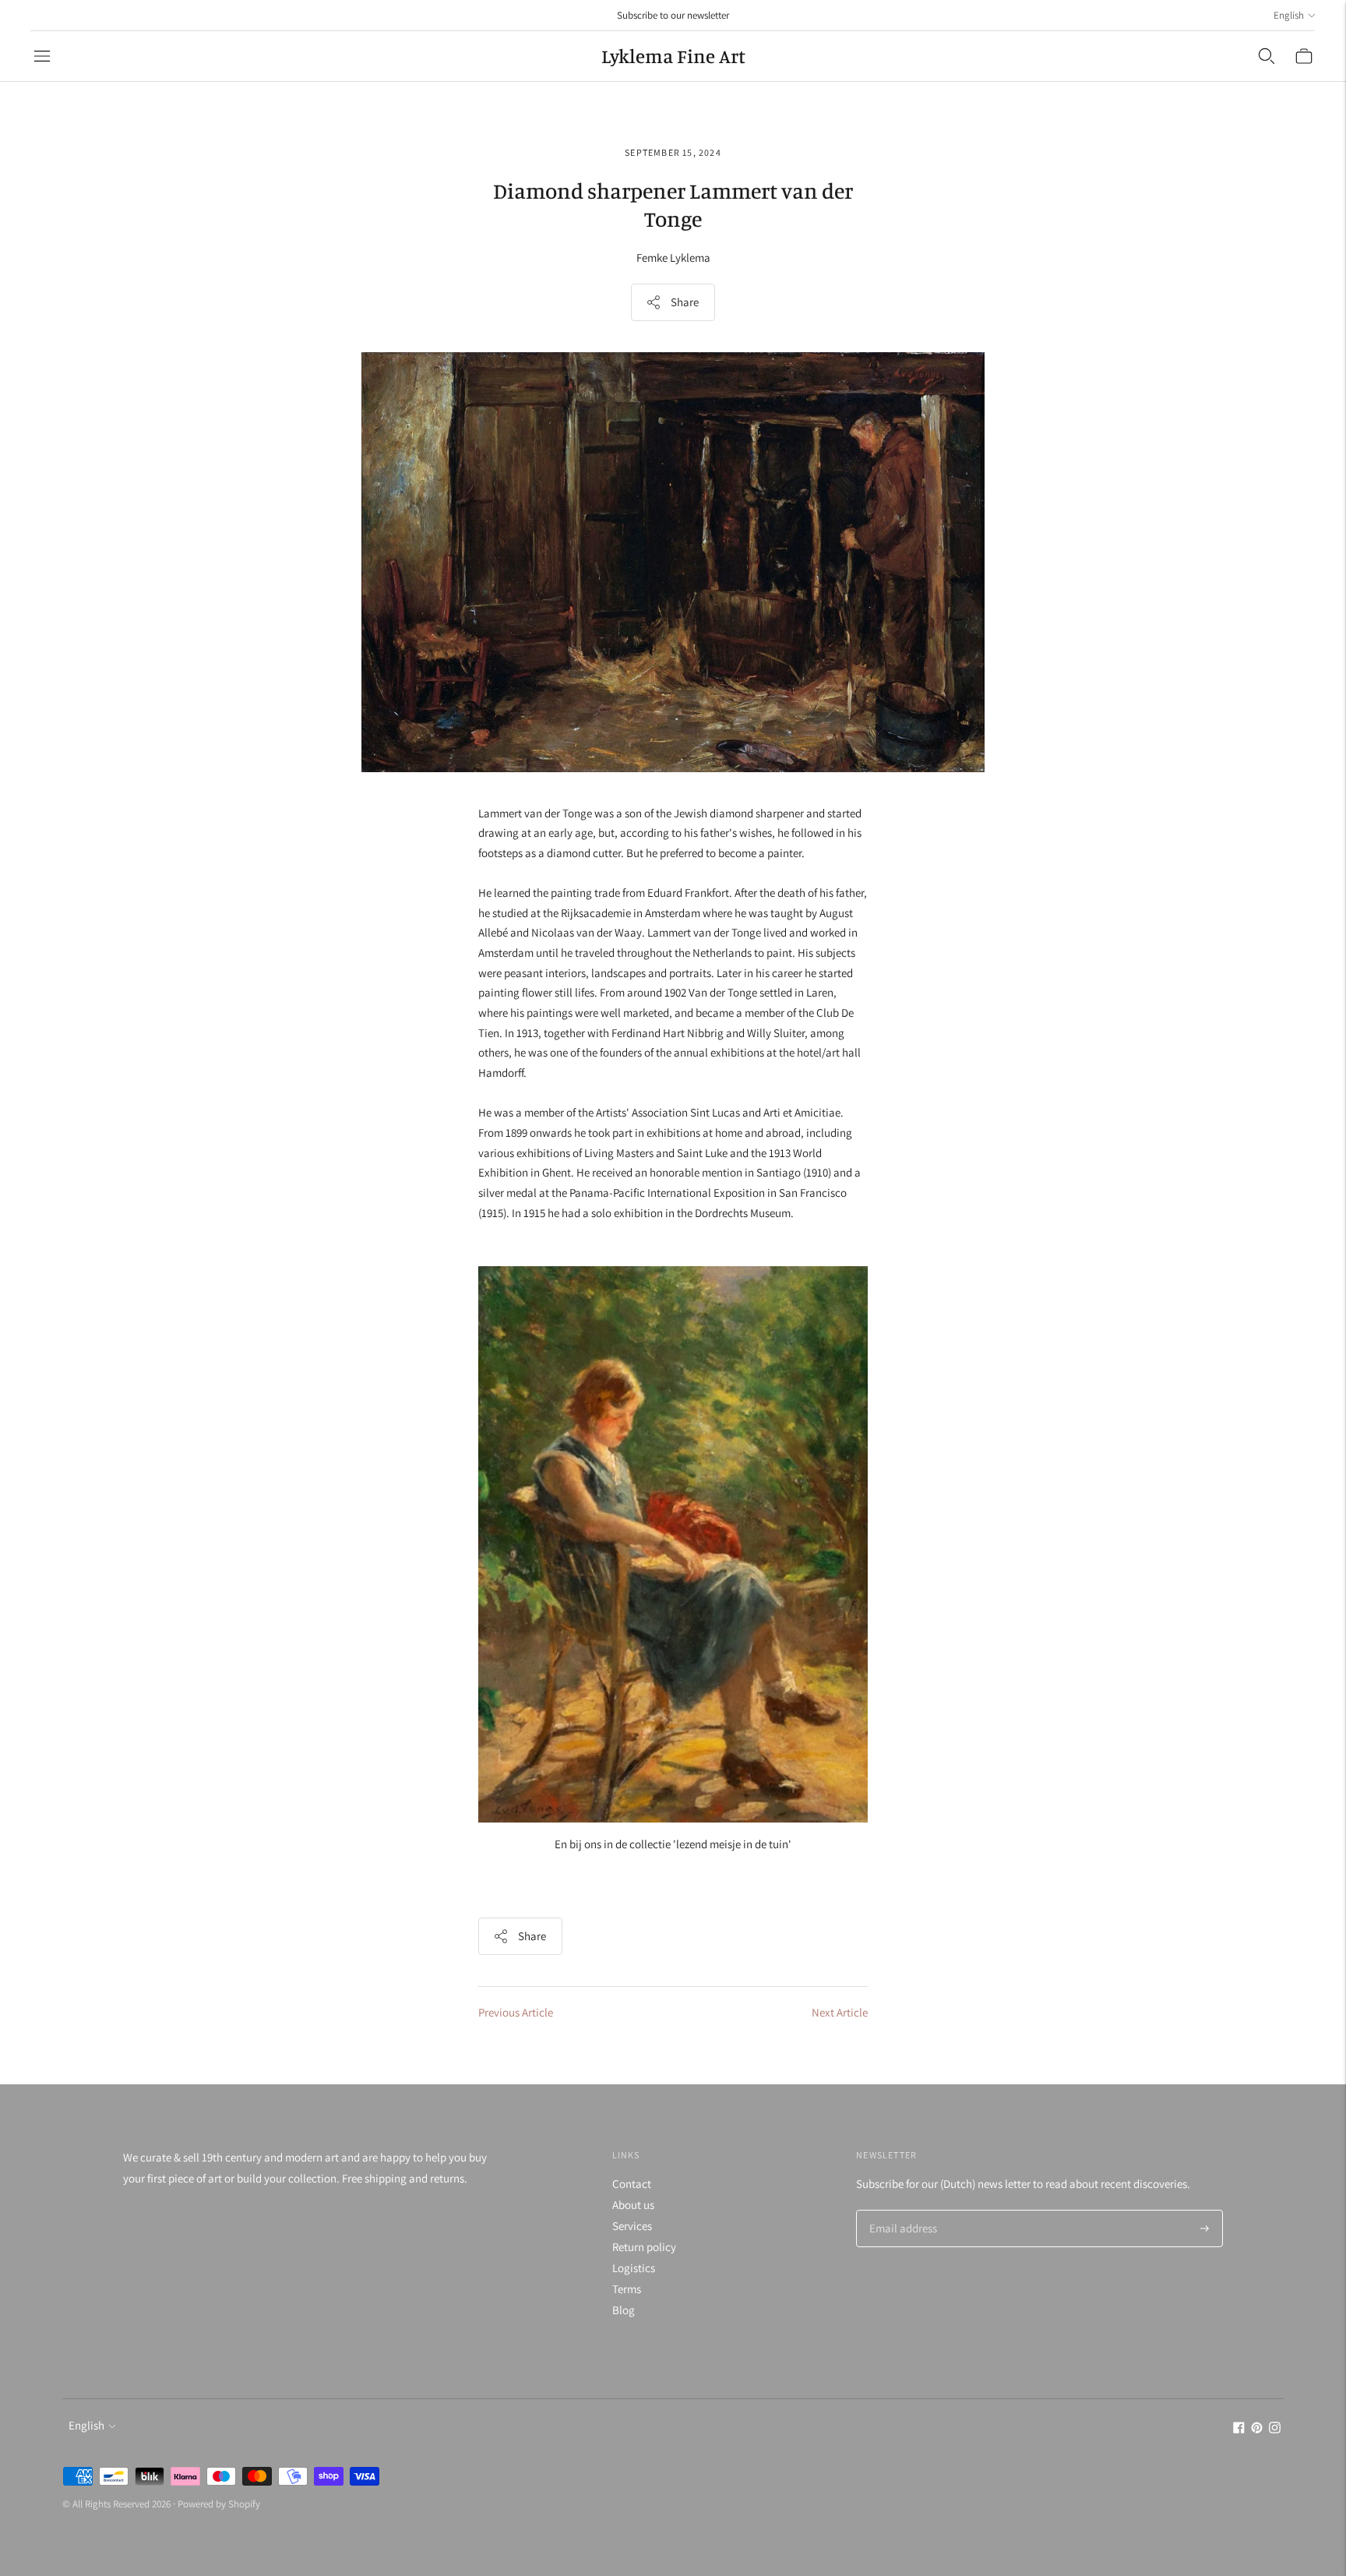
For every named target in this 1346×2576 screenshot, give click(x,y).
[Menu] (42, 56)
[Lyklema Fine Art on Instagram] (1275, 2429)
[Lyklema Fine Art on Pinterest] (1257, 2429)
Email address (901, 2211)
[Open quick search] (1267, 56)
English (1289, 15)
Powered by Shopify (219, 2504)
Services (632, 2226)
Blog (624, 2310)
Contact (632, 2184)
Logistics (634, 2268)
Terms (627, 2289)
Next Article (840, 2012)
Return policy (644, 2247)
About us (633, 2205)
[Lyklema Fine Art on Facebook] (1239, 2429)
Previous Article (516, 2012)
